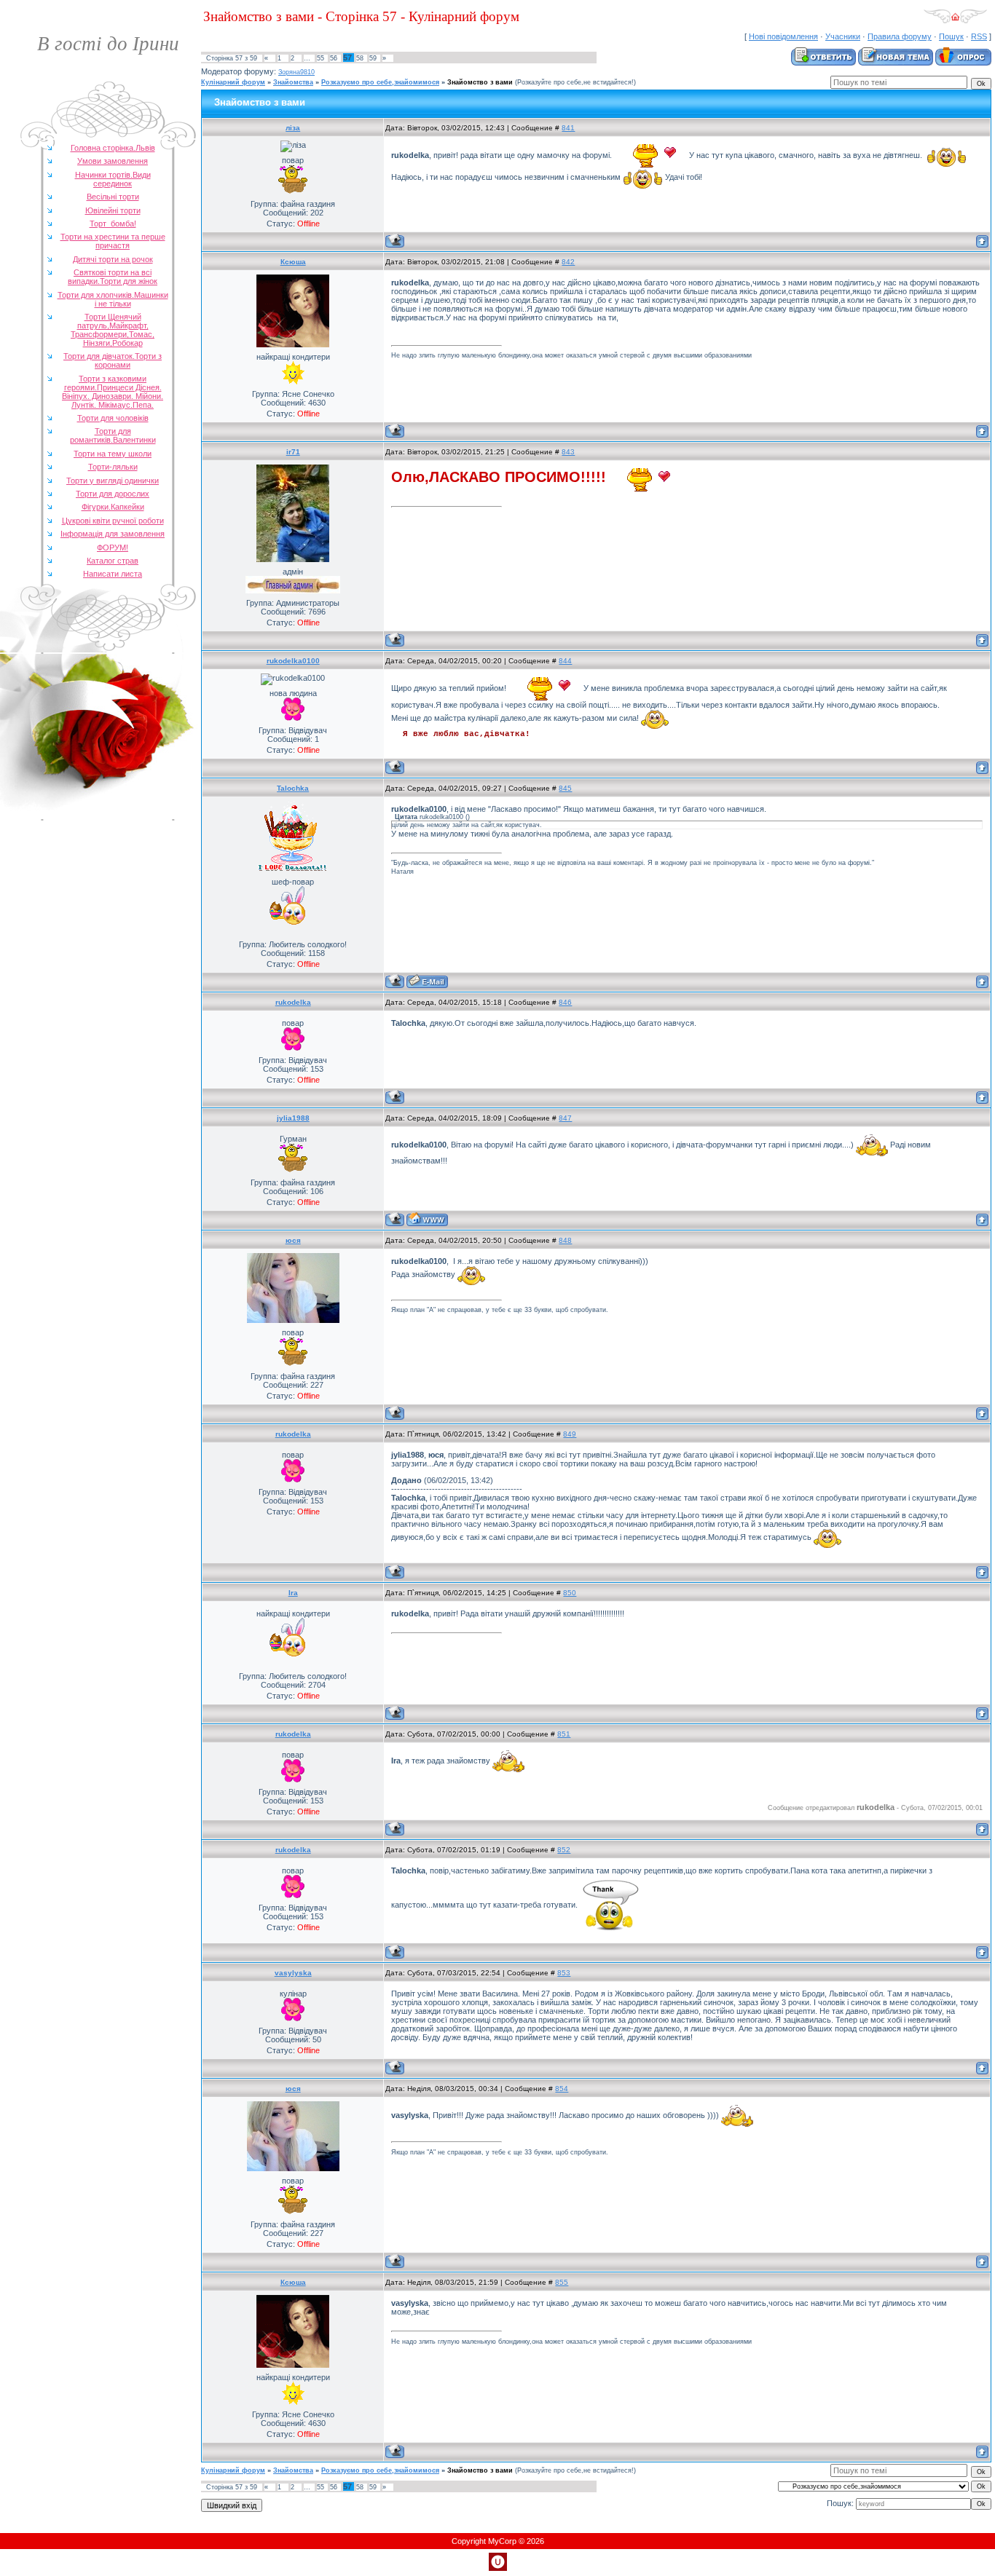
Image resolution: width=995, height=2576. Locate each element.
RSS (979, 36)
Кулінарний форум (233, 82)
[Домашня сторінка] (427, 1219)
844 (565, 661)
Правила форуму (900, 36)
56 (334, 58)
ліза (293, 128)
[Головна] (955, 21)
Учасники (843, 36)
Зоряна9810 (296, 72)
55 (320, 58)
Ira (293, 1593)
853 (564, 1973)
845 (565, 788)
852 (564, 1850)
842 (568, 262)
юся (293, 1240)
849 (570, 1434)
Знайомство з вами (480, 82)
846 (565, 1002)
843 (568, 452)
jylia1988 (293, 1118)
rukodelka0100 (293, 661)
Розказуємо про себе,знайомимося (380, 82)
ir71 (293, 452)
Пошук (951, 36)
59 (373, 58)
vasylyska (293, 1973)
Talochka (293, 788)
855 (562, 2282)
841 (568, 128)
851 (564, 1734)
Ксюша (293, 262)
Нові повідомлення (783, 36)
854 (562, 2089)
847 (565, 1118)
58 (360, 58)
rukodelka (293, 1002)
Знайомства (293, 82)
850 (570, 1593)
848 (565, 1240)
